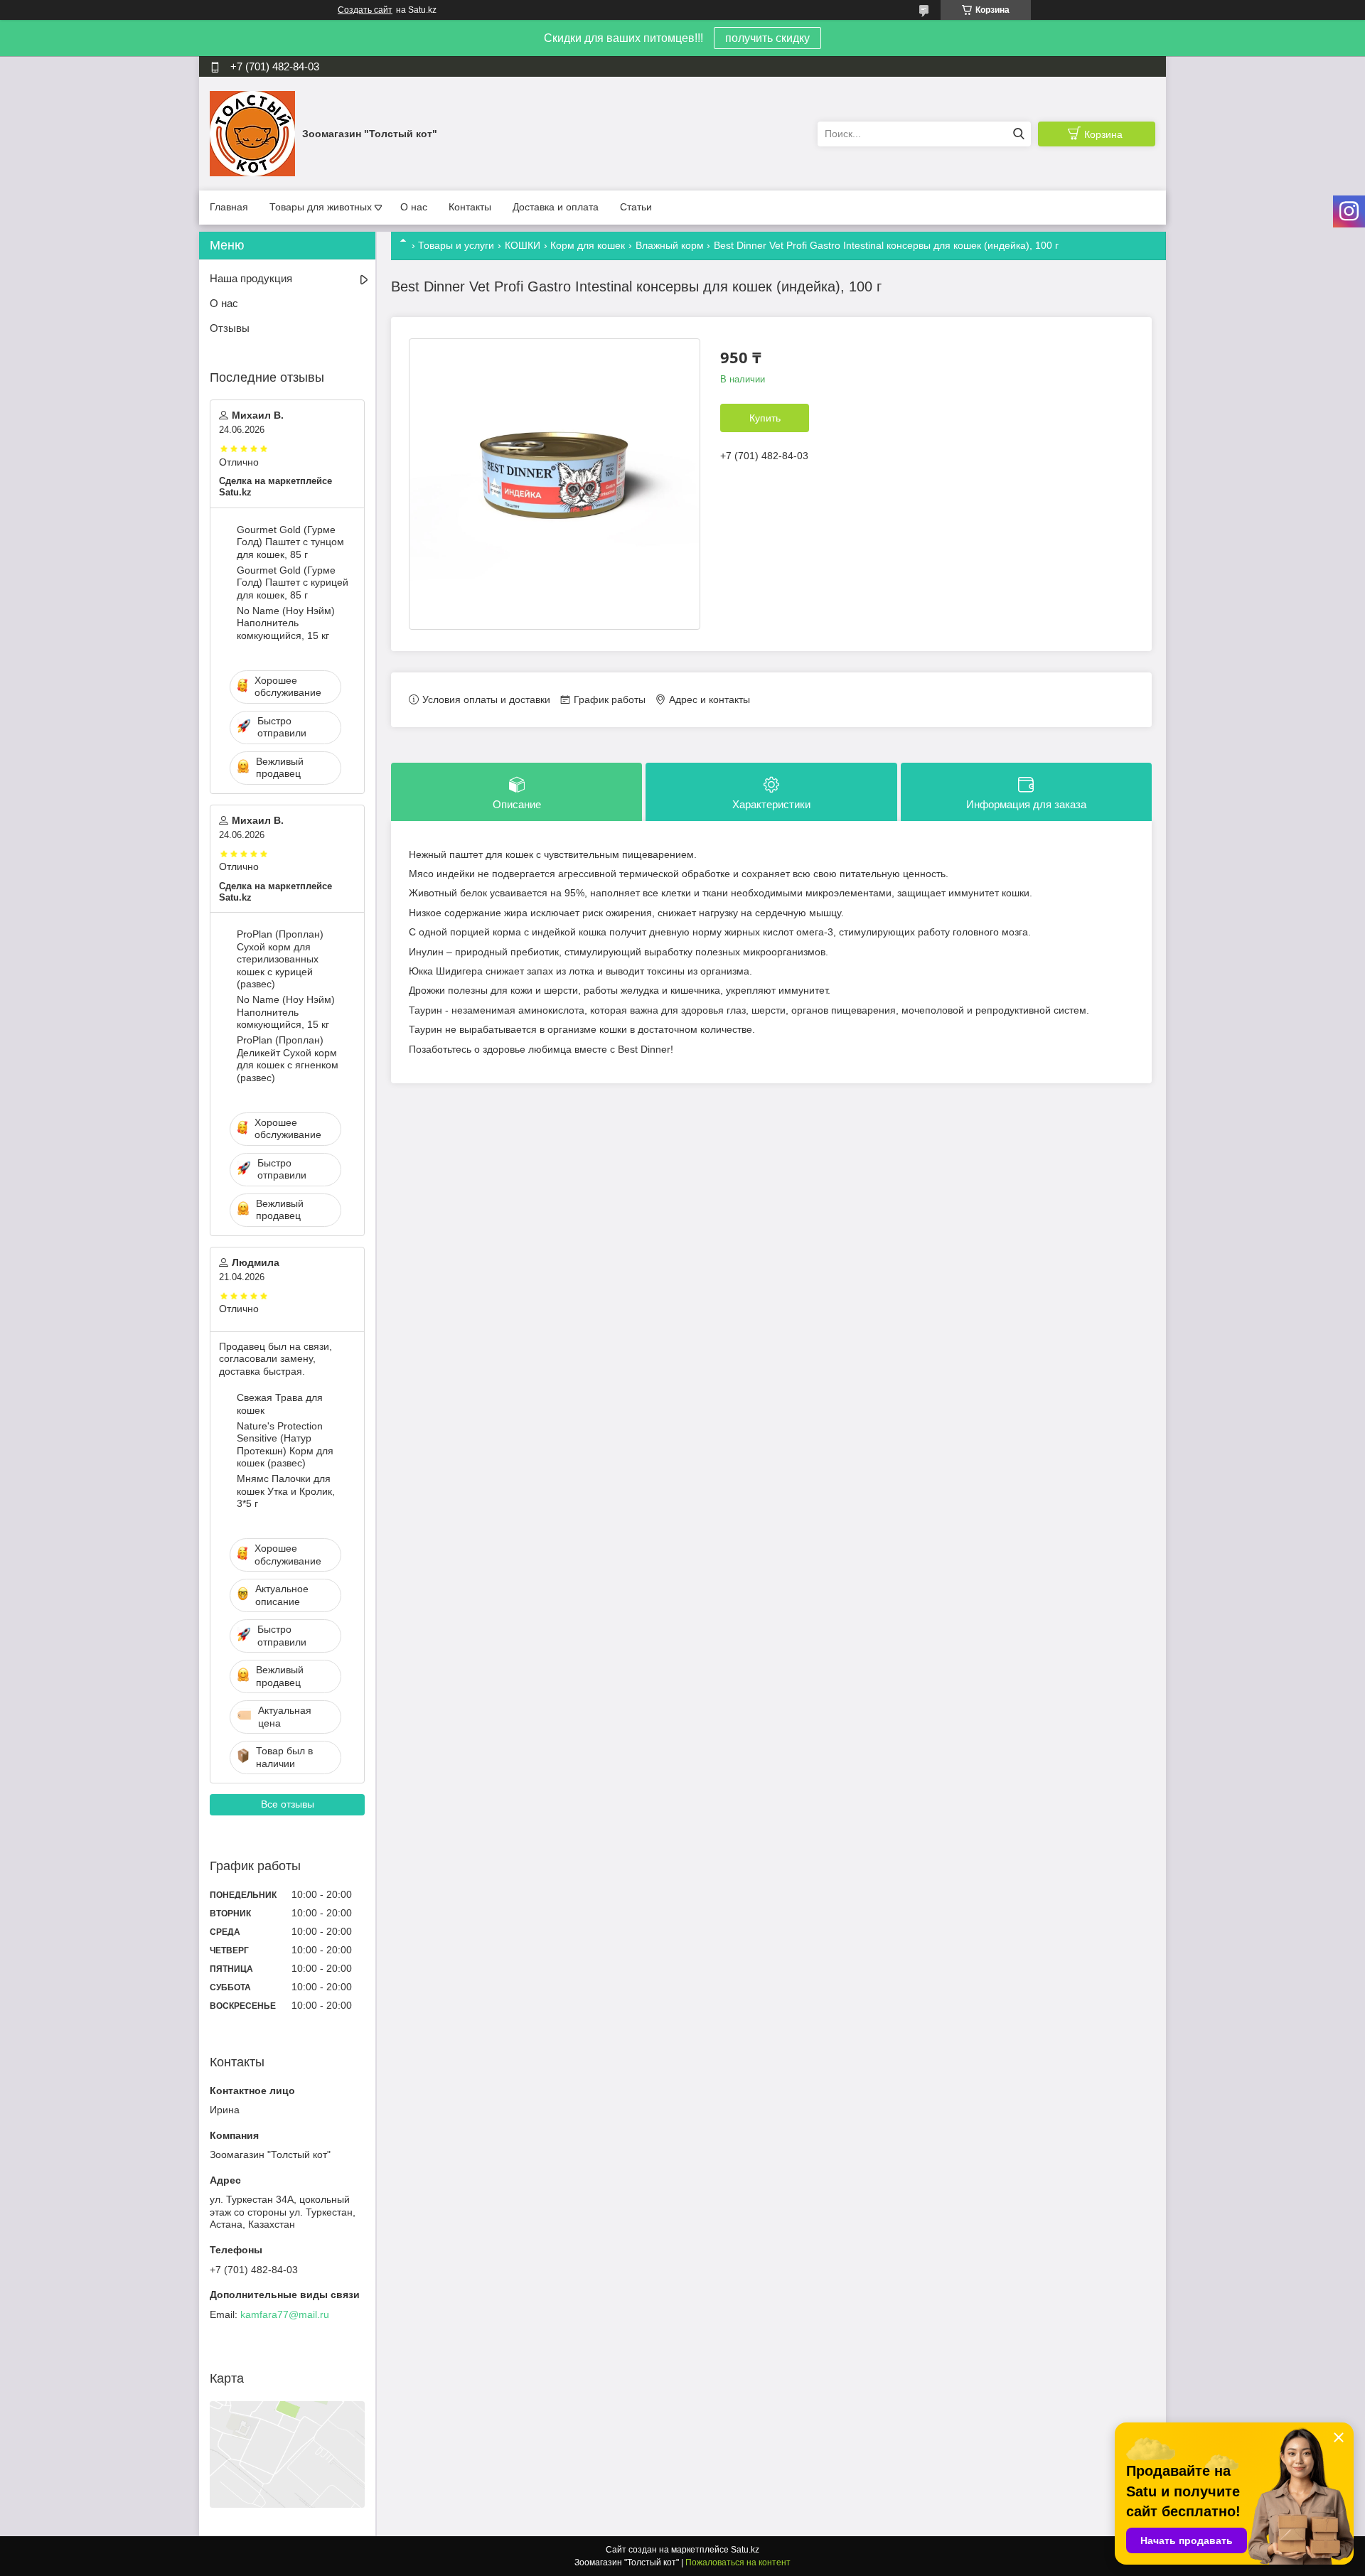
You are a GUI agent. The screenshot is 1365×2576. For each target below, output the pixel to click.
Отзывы (230, 328)
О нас (414, 207)
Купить (765, 418)
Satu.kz (745, 2550)
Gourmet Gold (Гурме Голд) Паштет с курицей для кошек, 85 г (293, 583)
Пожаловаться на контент (738, 2562)
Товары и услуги (456, 245)
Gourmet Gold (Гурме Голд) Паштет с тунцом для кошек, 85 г (290, 542)
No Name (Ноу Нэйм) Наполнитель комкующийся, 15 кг (286, 623)
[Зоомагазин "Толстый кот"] (252, 133)
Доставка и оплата (556, 207)
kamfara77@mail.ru (285, 2314)
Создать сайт (365, 10)
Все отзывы (288, 1804)
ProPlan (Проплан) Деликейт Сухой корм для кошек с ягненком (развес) (288, 1059)
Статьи (636, 207)
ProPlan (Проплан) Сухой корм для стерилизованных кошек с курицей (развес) (280, 959)
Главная (229, 207)
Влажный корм (670, 245)
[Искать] (1018, 134)
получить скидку (767, 38)
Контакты (470, 207)
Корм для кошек (588, 245)
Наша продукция (251, 278)
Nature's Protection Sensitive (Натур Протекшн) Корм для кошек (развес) (285, 1445)
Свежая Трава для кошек (280, 1404)
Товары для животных (321, 207)
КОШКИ (523, 245)
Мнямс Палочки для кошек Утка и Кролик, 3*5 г (286, 1491)
